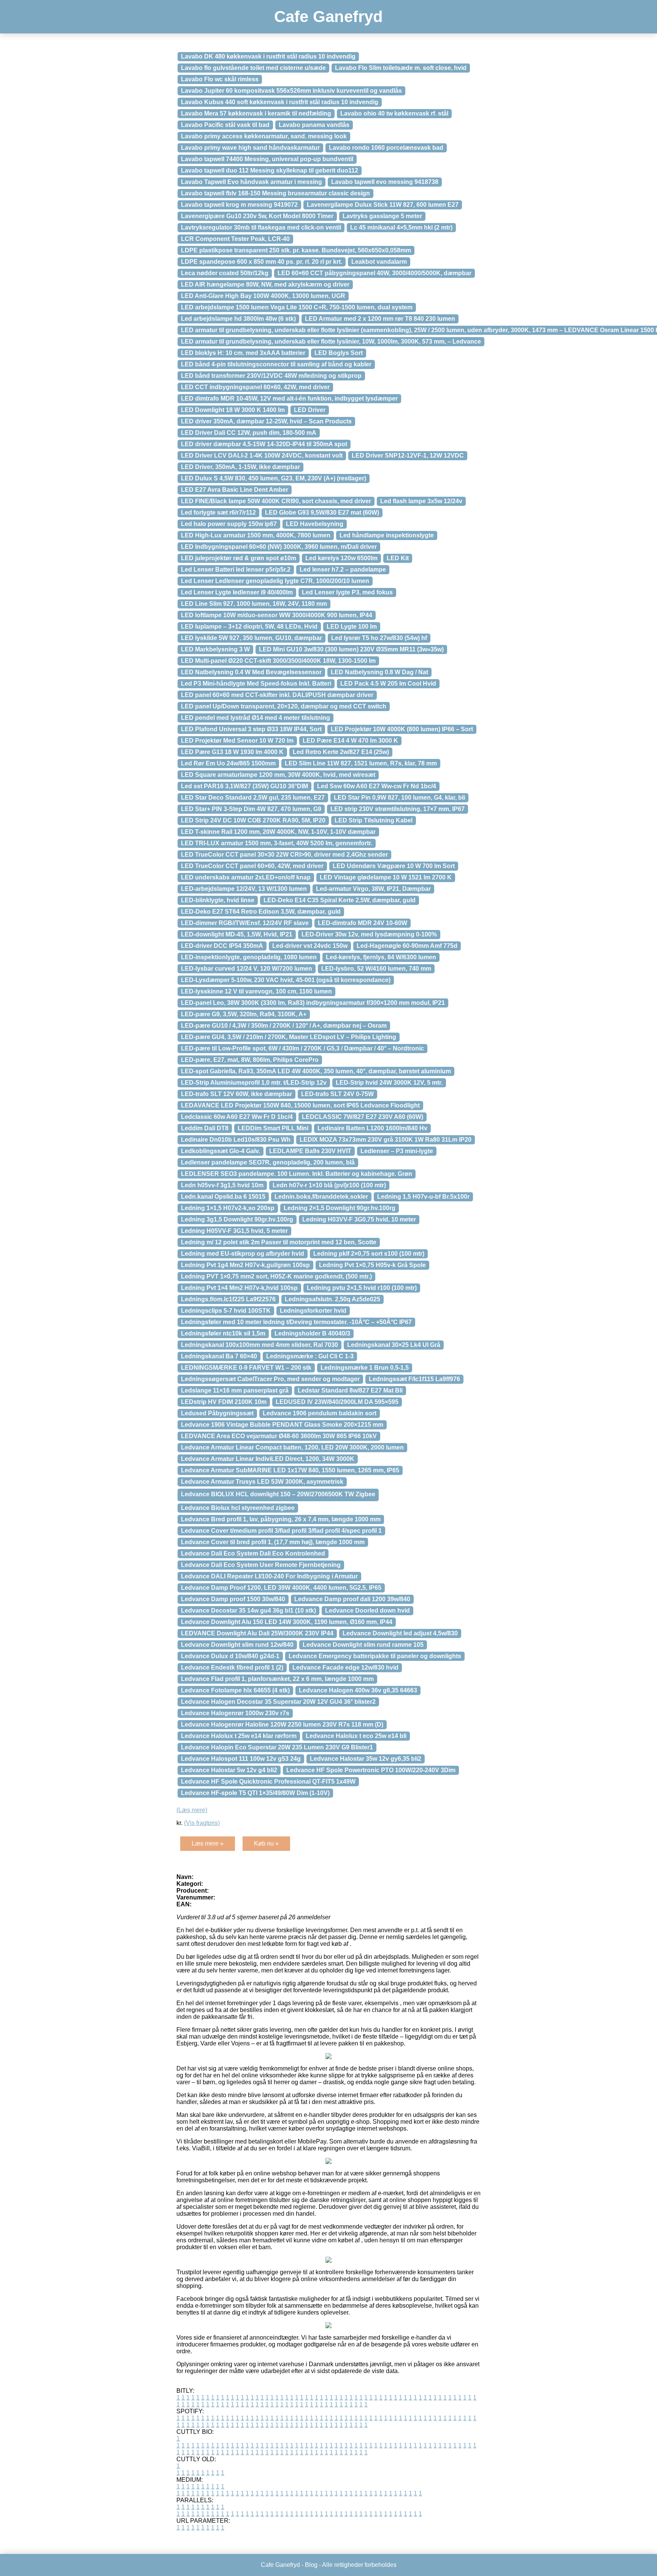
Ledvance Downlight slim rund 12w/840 (237, 1645)
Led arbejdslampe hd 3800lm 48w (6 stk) (238, 319)
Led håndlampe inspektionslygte (387, 535)
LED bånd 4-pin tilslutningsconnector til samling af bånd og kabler (276, 364)
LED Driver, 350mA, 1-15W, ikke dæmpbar (240, 467)
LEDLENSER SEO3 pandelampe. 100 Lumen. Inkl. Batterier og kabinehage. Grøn (297, 1174)
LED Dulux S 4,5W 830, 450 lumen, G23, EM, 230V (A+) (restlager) (274, 478)
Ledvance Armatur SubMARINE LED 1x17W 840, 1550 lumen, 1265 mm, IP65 (290, 1470)
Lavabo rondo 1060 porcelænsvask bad (386, 148)
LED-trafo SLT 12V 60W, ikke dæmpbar (236, 1094)
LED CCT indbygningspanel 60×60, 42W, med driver (255, 387)
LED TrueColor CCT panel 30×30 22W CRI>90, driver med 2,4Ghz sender (284, 855)
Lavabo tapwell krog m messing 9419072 (239, 205)
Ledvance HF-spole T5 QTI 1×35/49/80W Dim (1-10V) (255, 1793)
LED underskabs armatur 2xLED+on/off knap (246, 877)
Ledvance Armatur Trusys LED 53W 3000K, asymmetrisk (262, 1482)
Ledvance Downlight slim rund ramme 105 (363, 1645)
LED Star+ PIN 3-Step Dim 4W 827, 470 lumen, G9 (251, 809)
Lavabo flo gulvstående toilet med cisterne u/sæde (253, 68)
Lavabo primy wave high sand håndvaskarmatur (250, 148)
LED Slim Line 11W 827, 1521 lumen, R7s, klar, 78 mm (361, 763)
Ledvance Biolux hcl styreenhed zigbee (238, 1508)
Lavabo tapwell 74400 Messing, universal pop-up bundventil (267, 159)
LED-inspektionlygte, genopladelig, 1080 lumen (249, 957)
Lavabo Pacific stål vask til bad (225, 125)
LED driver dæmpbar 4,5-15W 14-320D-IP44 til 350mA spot (264, 444)
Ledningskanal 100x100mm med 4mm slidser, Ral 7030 (259, 1345)
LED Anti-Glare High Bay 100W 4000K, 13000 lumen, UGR (263, 296)
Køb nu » (266, 1843)
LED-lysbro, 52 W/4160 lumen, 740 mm (376, 969)
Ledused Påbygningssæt (217, 1413)
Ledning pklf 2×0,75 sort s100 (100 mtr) (369, 1254)
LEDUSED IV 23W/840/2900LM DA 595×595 (337, 1402)
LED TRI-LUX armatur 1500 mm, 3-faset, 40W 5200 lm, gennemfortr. (277, 843)
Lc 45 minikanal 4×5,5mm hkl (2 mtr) (401, 227)
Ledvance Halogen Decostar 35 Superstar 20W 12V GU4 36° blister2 (278, 1702)
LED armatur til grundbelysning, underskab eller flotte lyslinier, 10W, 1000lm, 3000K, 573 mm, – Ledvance (331, 341)
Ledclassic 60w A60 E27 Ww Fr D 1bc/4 (237, 1117)
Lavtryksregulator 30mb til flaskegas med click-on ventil (261, 227)
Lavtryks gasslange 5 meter (382, 216)
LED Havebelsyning (315, 524)
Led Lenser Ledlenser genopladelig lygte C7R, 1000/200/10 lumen (275, 581)
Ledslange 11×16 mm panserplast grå (235, 1390)
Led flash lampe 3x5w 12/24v (421, 501)
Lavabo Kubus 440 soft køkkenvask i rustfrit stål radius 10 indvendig (280, 102)
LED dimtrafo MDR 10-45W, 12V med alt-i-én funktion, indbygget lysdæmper (289, 398)
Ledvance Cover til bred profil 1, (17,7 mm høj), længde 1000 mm (273, 1542)
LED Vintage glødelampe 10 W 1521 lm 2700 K (386, 877)
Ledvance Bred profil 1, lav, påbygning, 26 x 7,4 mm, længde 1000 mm (281, 1519)
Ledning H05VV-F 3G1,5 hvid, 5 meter (234, 1231)
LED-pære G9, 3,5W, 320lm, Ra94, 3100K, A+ (244, 1014)
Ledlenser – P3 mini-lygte (397, 1151)
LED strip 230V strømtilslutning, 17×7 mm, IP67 (398, 809)
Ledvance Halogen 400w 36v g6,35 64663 (358, 1690)
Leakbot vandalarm (379, 262)
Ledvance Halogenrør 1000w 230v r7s (235, 1713)
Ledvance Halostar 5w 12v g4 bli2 (229, 1770)
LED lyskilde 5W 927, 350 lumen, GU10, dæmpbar (252, 638)
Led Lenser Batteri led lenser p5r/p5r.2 (236, 570)
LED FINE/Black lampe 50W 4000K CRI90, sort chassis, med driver (276, 501)
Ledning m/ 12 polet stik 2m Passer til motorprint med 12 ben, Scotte (279, 1242)
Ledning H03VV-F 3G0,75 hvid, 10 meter (359, 1219)
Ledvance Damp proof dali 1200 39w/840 (352, 1599)
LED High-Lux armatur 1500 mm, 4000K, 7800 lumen (256, 535)
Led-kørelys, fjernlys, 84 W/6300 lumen (381, 957)
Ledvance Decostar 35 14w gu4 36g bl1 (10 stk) (248, 1610)
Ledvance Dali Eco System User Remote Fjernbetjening (261, 1565)
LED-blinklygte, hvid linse (218, 900)
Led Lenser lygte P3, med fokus (347, 592)
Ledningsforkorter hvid (313, 1311)
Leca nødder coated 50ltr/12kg (225, 273)
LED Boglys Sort (339, 353)
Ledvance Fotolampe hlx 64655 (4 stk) (235, 1690)
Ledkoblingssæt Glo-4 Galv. (221, 1151)
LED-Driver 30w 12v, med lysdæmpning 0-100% (369, 934)
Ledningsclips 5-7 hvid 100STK (226, 1311)
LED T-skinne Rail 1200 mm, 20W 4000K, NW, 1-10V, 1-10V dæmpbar (278, 832)
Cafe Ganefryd (328, 17)
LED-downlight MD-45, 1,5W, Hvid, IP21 (237, 934)
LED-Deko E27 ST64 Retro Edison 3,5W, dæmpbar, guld (261, 912)
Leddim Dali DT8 (205, 1128)
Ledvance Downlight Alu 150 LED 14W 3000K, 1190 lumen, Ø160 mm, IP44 (287, 1622)
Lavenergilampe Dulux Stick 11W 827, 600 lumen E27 (383, 205)
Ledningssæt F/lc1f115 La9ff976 (414, 1379)
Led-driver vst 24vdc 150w (310, 946)
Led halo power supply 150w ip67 (229, 524)
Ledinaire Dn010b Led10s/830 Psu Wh (236, 1140)
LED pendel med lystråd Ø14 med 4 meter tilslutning (255, 718)
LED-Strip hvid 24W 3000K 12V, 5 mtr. (389, 1083)
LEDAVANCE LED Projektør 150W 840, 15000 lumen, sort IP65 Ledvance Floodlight (300, 1105)
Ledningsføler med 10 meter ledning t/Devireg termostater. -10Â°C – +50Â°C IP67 (296, 1322)
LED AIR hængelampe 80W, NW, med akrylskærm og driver (265, 284)
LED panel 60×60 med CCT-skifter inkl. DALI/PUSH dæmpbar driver (277, 695)
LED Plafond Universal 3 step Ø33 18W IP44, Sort (251, 729)
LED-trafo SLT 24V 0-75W (337, 1094)
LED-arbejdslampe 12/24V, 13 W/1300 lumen (244, 889)
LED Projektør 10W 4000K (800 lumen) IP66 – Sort (402, 729)
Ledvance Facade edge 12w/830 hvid (345, 1667)
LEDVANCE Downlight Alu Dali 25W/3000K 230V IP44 (257, 1633)
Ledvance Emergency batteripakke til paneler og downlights (375, 1656)
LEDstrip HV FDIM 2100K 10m (224, 1402)
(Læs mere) (192, 1810)
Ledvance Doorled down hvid (367, 1610)
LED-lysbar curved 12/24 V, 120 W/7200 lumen (247, 969)
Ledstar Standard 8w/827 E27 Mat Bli (350, 1390)
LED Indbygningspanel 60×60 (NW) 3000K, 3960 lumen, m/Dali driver (279, 547)
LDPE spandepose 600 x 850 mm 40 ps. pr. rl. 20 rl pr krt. (262, 262)
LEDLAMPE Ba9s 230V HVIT (310, 1151)
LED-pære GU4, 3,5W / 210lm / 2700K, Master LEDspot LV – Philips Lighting (289, 1037)
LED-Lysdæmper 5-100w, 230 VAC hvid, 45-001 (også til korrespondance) (286, 980)
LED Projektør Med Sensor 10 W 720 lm (237, 741)
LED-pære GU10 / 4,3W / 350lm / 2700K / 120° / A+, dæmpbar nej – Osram (284, 1026)
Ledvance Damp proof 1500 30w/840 (233, 1599)
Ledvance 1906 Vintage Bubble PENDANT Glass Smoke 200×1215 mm (282, 1425)
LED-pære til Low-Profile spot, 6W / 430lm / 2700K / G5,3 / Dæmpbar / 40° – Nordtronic (302, 1048)
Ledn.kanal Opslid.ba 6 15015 (223, 1197)
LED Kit (398, 558)
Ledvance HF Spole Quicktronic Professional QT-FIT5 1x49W (268, 1781)
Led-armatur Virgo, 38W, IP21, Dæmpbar (373, 889)
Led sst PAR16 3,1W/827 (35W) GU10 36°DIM (244, 786)
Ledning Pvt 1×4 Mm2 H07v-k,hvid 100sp (239, 1288)
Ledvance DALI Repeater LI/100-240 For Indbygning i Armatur (269, 1576)
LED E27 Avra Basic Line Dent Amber (235, 490)
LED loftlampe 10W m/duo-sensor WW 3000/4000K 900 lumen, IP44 (277, 615)
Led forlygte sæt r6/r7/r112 (218, 513)
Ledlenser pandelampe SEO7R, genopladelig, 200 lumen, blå (268, 1162)
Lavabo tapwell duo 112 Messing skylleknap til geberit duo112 (270, 170)
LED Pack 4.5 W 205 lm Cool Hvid (388, 684)
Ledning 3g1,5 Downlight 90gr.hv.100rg (237, 1219)
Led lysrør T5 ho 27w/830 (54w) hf (379, 638)
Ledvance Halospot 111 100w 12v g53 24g (241, 1759)
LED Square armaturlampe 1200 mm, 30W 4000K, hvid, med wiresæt (278, 775)
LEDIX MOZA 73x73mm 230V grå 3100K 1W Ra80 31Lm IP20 (386, 1140)
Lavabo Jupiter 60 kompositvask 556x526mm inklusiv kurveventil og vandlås (291, 91)
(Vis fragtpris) (202, 1823)
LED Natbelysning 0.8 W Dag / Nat (379, 672)
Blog (311, 2565)
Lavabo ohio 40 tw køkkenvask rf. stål (394, 113)
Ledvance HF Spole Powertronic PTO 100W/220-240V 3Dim (371, 1770)
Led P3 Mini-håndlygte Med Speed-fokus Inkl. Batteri (256, 684)
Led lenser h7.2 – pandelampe (343, 570)
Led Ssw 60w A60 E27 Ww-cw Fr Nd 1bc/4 (377, 786)
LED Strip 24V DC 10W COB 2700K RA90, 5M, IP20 (253, 820)
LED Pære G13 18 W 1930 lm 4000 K (232, 752)
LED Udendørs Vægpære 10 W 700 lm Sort (394, 866)
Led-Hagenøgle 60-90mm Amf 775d (407, 946)
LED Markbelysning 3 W (215, 649)
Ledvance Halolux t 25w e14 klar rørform (239, 1736)
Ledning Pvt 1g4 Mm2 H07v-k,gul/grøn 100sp (245, 1265)
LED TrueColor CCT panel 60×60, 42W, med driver (252, 866)
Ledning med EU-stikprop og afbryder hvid (243, 1254)
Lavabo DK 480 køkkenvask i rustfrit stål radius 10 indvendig (268, 56)
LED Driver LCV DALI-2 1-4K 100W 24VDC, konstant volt (262, 455)
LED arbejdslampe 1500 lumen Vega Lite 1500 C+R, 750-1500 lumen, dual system (297, 307)
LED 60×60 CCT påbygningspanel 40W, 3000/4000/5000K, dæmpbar (375, 273)
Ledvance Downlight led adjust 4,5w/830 (400, 1633)
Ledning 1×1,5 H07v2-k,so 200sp (228, 1208)
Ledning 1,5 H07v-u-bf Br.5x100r (423, 1197)
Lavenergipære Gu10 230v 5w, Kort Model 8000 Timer (257, 216)
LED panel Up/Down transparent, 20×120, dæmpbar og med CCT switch (284, 706)
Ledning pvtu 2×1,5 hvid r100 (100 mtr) (362, 1288)
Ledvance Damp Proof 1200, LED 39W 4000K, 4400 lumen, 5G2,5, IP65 (281, 1588)
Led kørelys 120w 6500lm (341, 558)
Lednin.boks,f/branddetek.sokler (321, 1197)
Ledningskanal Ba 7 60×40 (219, 1356)
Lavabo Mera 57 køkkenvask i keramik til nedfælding (256, 113)
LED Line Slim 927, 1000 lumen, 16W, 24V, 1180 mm (254, 604)
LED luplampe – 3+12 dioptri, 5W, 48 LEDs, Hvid (249, 627)
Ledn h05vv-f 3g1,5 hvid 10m (222, 1185)
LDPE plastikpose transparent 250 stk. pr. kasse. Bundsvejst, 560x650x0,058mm (296, 250)
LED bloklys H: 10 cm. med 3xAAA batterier (243, 353)
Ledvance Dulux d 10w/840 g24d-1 (230, 1656)
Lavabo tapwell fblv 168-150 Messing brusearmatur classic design (275, 193)
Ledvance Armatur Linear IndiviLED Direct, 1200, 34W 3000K (268, 1459)
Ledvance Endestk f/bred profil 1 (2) (232, 1667)
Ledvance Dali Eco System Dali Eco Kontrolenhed (253, 1553)
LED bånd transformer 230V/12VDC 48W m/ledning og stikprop (271, 376)
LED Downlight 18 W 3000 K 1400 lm (233, 410)
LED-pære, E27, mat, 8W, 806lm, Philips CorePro (250, 1060)
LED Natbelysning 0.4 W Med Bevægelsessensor (251, 672)
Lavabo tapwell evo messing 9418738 (385, 182)
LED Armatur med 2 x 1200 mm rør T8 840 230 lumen (380, 319)
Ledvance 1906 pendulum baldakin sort (320, 1413)
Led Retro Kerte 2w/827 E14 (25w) (341, 752)
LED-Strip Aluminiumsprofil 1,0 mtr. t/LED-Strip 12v (254, 1083)
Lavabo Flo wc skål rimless (220, 79)
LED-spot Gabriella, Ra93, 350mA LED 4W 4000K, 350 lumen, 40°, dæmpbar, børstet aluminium (316, 1071)
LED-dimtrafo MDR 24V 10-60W (363, 923)
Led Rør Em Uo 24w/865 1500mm (228, 763)
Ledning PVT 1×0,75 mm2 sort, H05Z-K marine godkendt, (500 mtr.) (276, 1276)
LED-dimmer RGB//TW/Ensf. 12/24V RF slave (245, 923)
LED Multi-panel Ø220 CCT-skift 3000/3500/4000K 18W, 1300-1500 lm (278, 661)
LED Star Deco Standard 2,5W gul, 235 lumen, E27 (253, 798)
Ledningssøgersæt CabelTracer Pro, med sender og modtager (270, 1379)
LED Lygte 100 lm (352, 627)
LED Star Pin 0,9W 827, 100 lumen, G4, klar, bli (399, 798)
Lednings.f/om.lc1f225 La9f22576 (228, 1299)
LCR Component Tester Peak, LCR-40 (235, 239)
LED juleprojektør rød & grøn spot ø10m (239, 558)
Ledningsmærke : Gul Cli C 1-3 (310, 1356)
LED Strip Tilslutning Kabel (374, 820)
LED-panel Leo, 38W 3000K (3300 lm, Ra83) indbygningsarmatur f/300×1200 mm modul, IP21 (313, 1003)
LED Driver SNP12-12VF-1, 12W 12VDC (408, 455)
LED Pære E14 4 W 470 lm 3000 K (350, 741)
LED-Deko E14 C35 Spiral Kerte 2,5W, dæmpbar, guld (340, 900)
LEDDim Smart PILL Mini (273, 1128)
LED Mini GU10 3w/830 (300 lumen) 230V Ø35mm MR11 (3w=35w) (351, 649)
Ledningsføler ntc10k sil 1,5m (223, 1333)
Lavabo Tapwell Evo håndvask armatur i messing (252, 182)
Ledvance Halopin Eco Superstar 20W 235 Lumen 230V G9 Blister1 (277, 1747)
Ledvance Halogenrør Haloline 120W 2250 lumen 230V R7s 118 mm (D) (282, 1724)
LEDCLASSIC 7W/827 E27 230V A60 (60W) (363, 1117)
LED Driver (310, 410)
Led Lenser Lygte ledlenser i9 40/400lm (237, 592)
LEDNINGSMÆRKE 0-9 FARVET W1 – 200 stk (246, 1368)
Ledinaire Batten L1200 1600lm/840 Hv (372, 1128)
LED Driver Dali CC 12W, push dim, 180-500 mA (249, 433)
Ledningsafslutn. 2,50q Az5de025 (332, 1299)
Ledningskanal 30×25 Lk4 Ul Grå (394, 1345)
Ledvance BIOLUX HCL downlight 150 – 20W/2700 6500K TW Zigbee (278, 1494)
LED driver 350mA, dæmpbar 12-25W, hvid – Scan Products (266, 421)
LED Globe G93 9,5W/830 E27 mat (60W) (322, 513)
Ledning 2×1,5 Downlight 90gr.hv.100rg (340, 1208)
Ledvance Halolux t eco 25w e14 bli (356, 1736)
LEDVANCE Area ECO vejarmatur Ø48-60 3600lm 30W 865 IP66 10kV (279, 1436)
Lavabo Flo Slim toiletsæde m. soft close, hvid (401, 68)
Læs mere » (208, 1843)
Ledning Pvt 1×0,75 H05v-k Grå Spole (372, 1265)
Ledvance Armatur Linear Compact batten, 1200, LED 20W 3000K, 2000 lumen (292, 1447)
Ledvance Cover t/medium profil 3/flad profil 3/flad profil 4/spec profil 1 (281, 1531)
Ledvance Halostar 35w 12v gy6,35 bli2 (366, 1759)
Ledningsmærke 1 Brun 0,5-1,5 (365, 1368)
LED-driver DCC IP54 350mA (222, 946)
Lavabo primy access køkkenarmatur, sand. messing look (264, 136)
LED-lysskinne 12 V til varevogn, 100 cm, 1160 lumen (256, 991)
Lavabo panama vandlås (314, 125)
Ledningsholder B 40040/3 (312, 1333)
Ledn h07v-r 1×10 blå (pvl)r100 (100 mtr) (329, 1185)
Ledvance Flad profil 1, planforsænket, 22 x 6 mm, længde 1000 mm (277, 1679)
